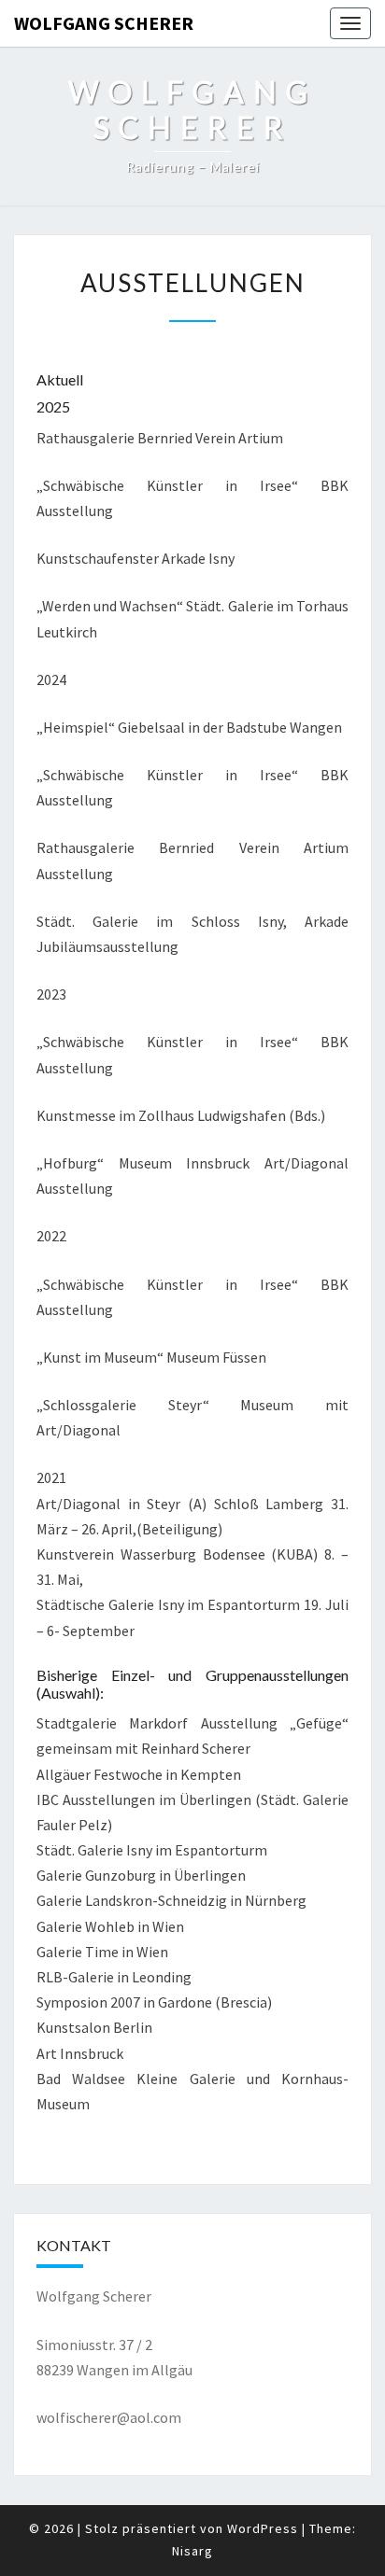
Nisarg (192, 2551)
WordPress (263, 2528)
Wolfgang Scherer (104, 23)
